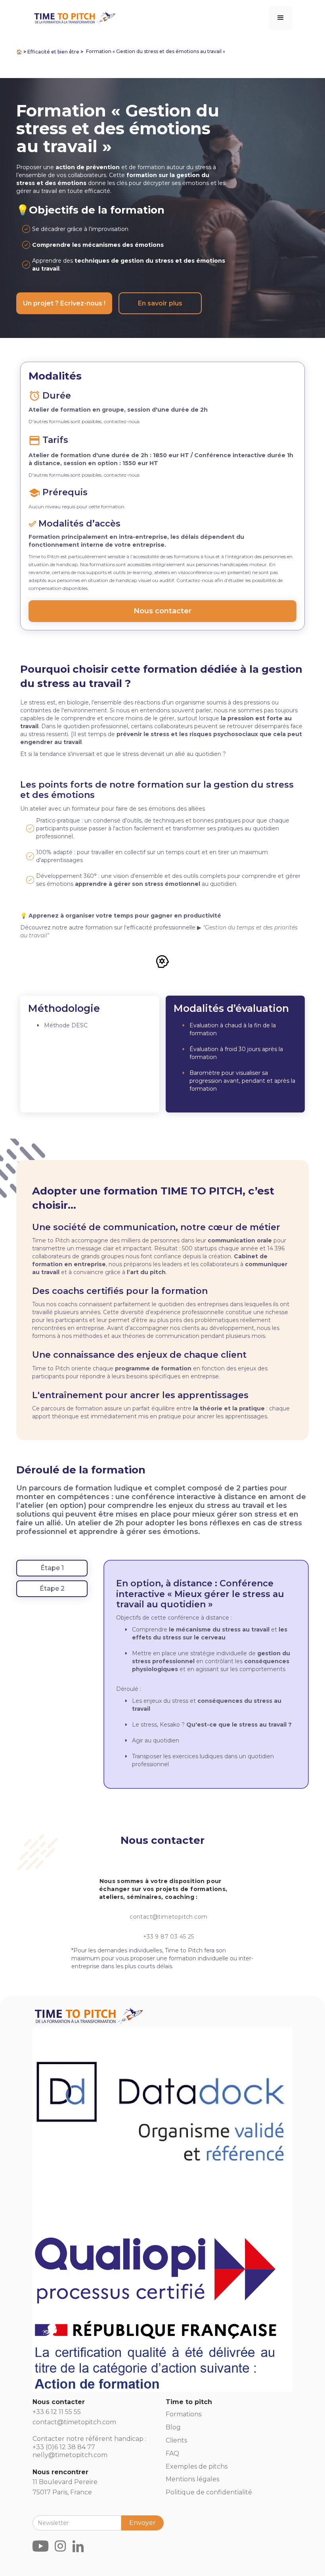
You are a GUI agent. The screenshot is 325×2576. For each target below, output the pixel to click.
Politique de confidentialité (209, 2492)
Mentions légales (192, 2479)
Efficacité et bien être (53, 52)
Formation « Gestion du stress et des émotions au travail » (156, 51)
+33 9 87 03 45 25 (169, 1937)
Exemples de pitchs (197, 2466)
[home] (74, 16)
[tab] (52, 1568)
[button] (281, 18)
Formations (184, 2414)
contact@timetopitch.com (168, 1917)
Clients (176, 2440)
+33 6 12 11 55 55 (57, 2412)
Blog (173, 2427)
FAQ (172, 2453)
